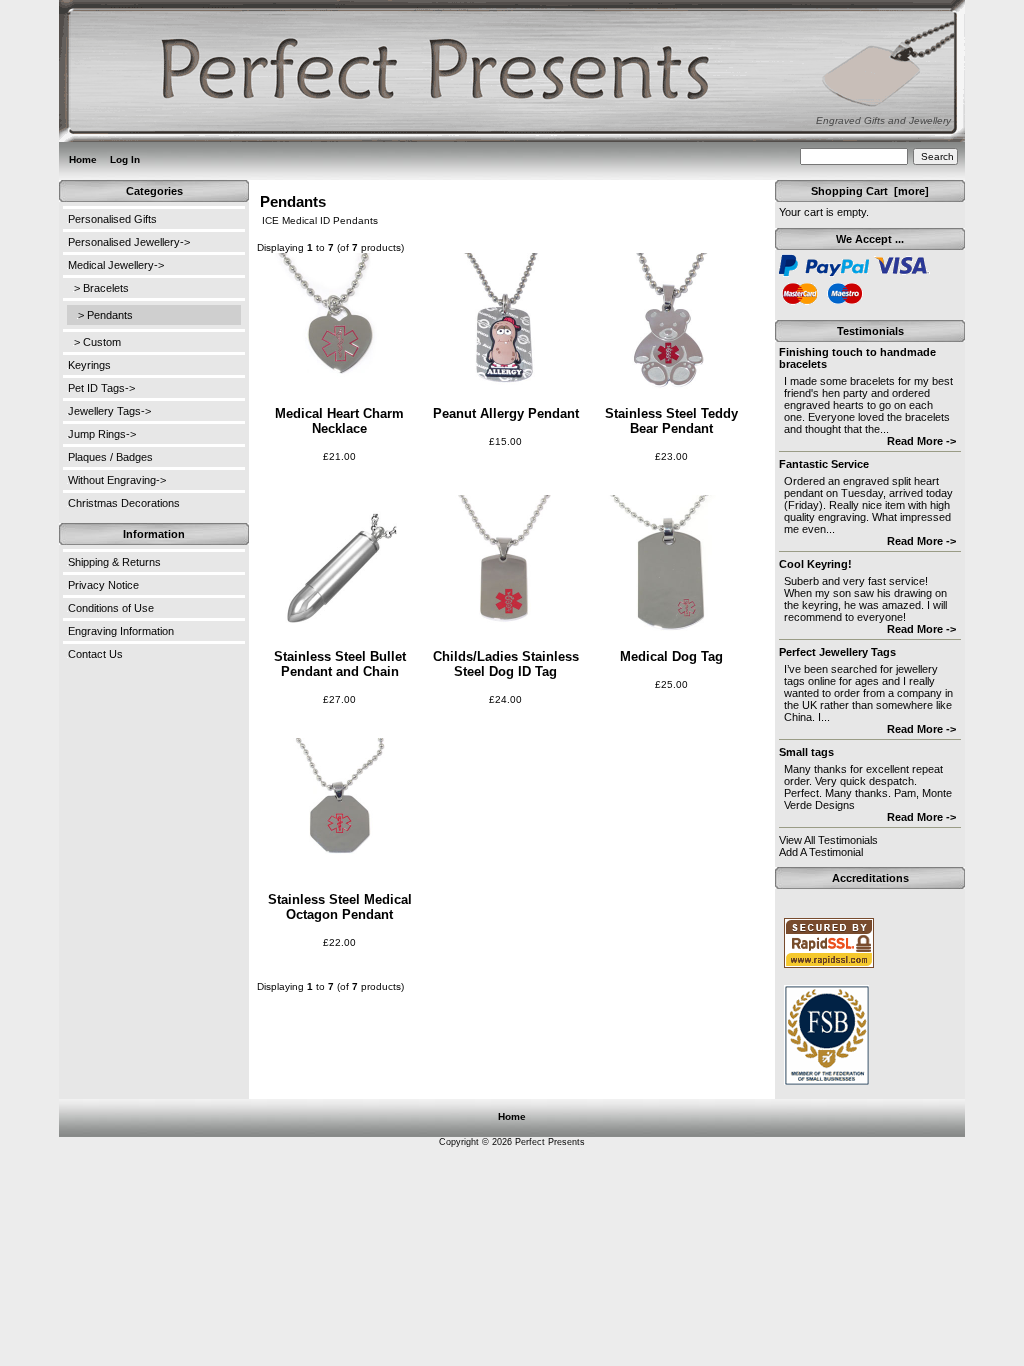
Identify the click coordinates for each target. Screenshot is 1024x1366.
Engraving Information (121, 631)
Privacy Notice (103, 585)
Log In (125, 159)
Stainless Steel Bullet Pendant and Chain (340, 664)
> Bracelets (101, 288)
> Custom (97, 342)
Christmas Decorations (124, 503)
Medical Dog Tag (671, 656)
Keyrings (89, 365)
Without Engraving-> (117, 480)
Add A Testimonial (821, 852)
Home (83, 159)
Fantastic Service (824, 464)
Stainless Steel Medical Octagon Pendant (340, 907)
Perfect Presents (550, 1142)
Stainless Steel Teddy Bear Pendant (671, 421)
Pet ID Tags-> (101, 388)
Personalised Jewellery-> (129, 242)
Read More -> (921, 441)
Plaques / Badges (110, 457)
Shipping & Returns (114, 562)
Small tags (806, 752)
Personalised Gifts (112, 219)
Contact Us (95, 654)
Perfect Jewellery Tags (837, 652)
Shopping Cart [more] (870, 191)
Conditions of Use (111, 608)
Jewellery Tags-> (109, 411)
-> (116, 265)
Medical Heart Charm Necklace (339, 421)
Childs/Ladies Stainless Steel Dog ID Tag (506, 664)
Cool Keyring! (815, 564)
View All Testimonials (828, 840)
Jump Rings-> (102, 434)
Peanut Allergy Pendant (506, 413)
